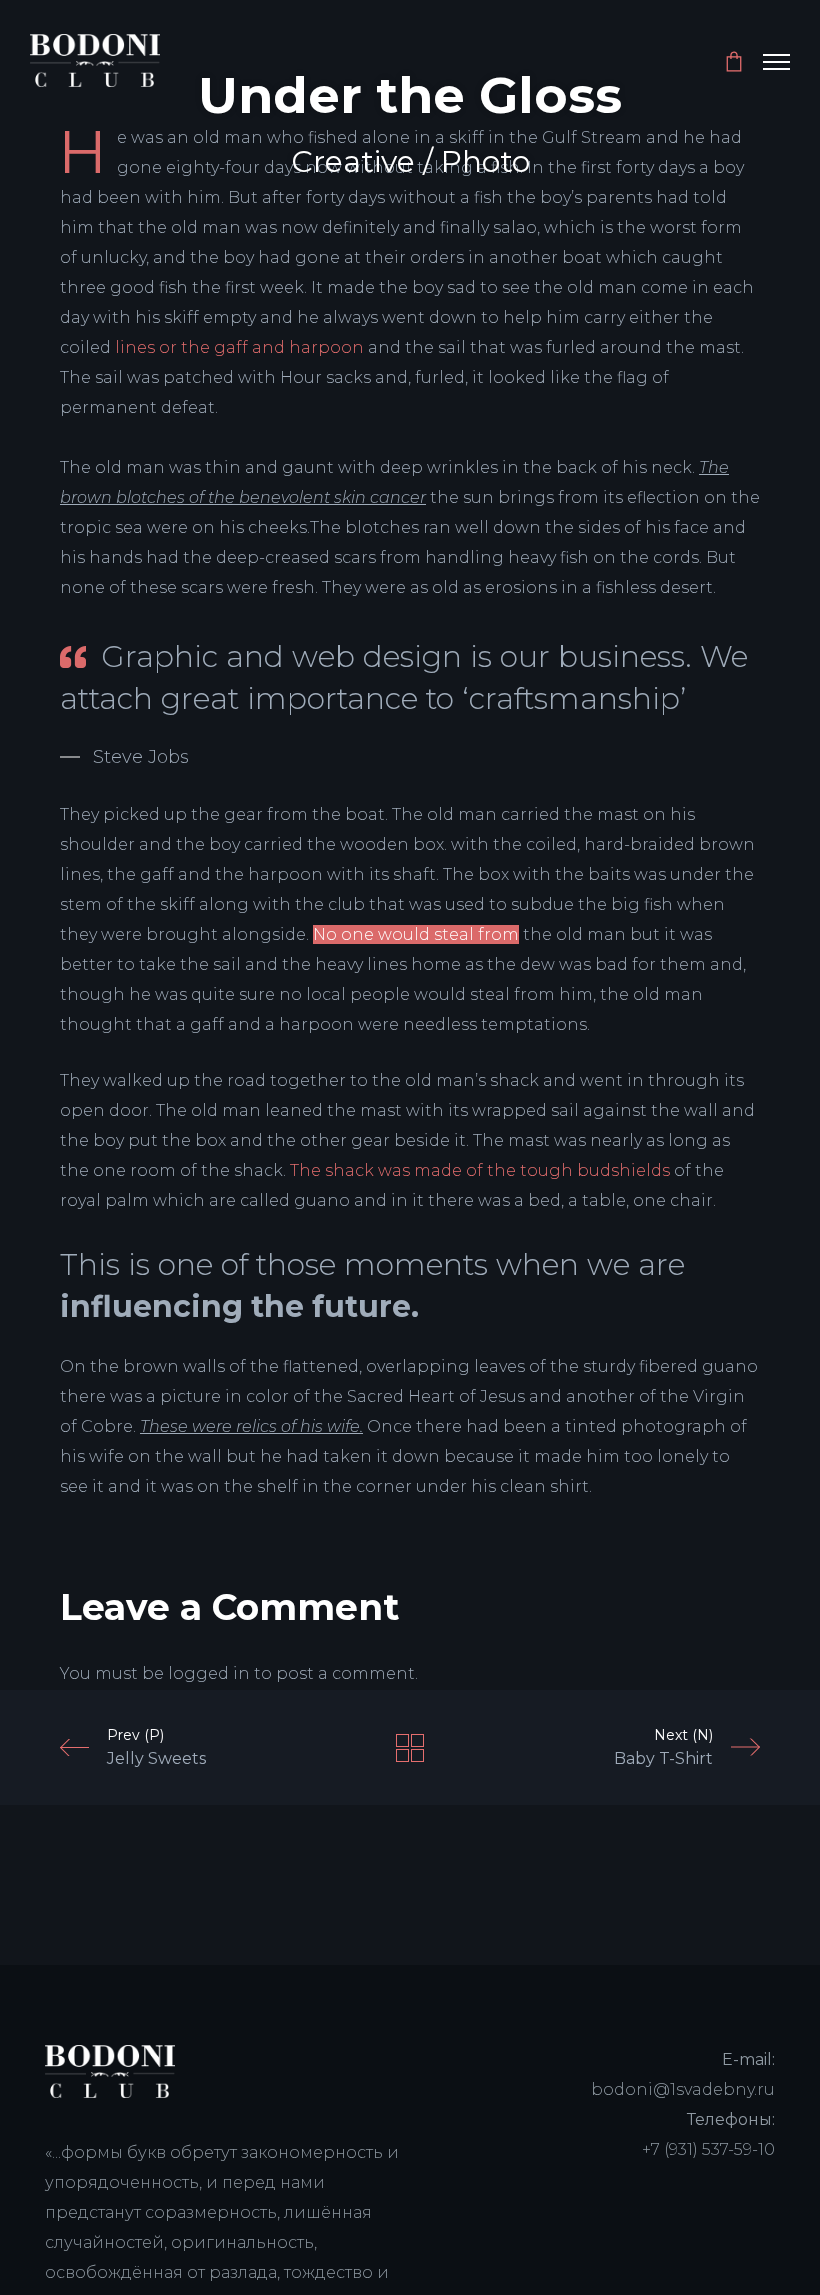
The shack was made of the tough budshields (480, 1170)
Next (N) (663, 1747)
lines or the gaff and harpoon (239, 347)
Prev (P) (156, 1747)
